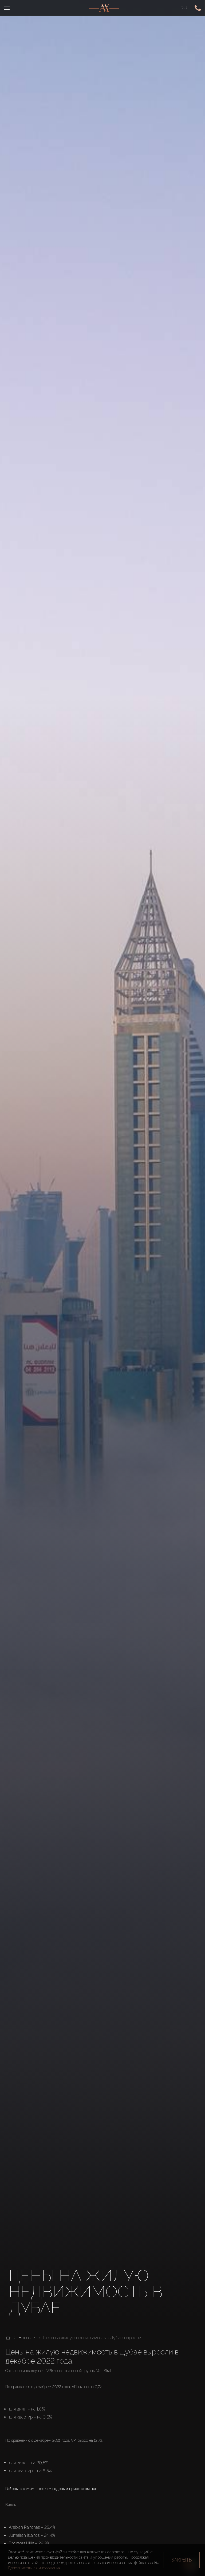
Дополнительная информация (34, 2568)
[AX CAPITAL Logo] (104, 8)
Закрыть (182, 2560)
